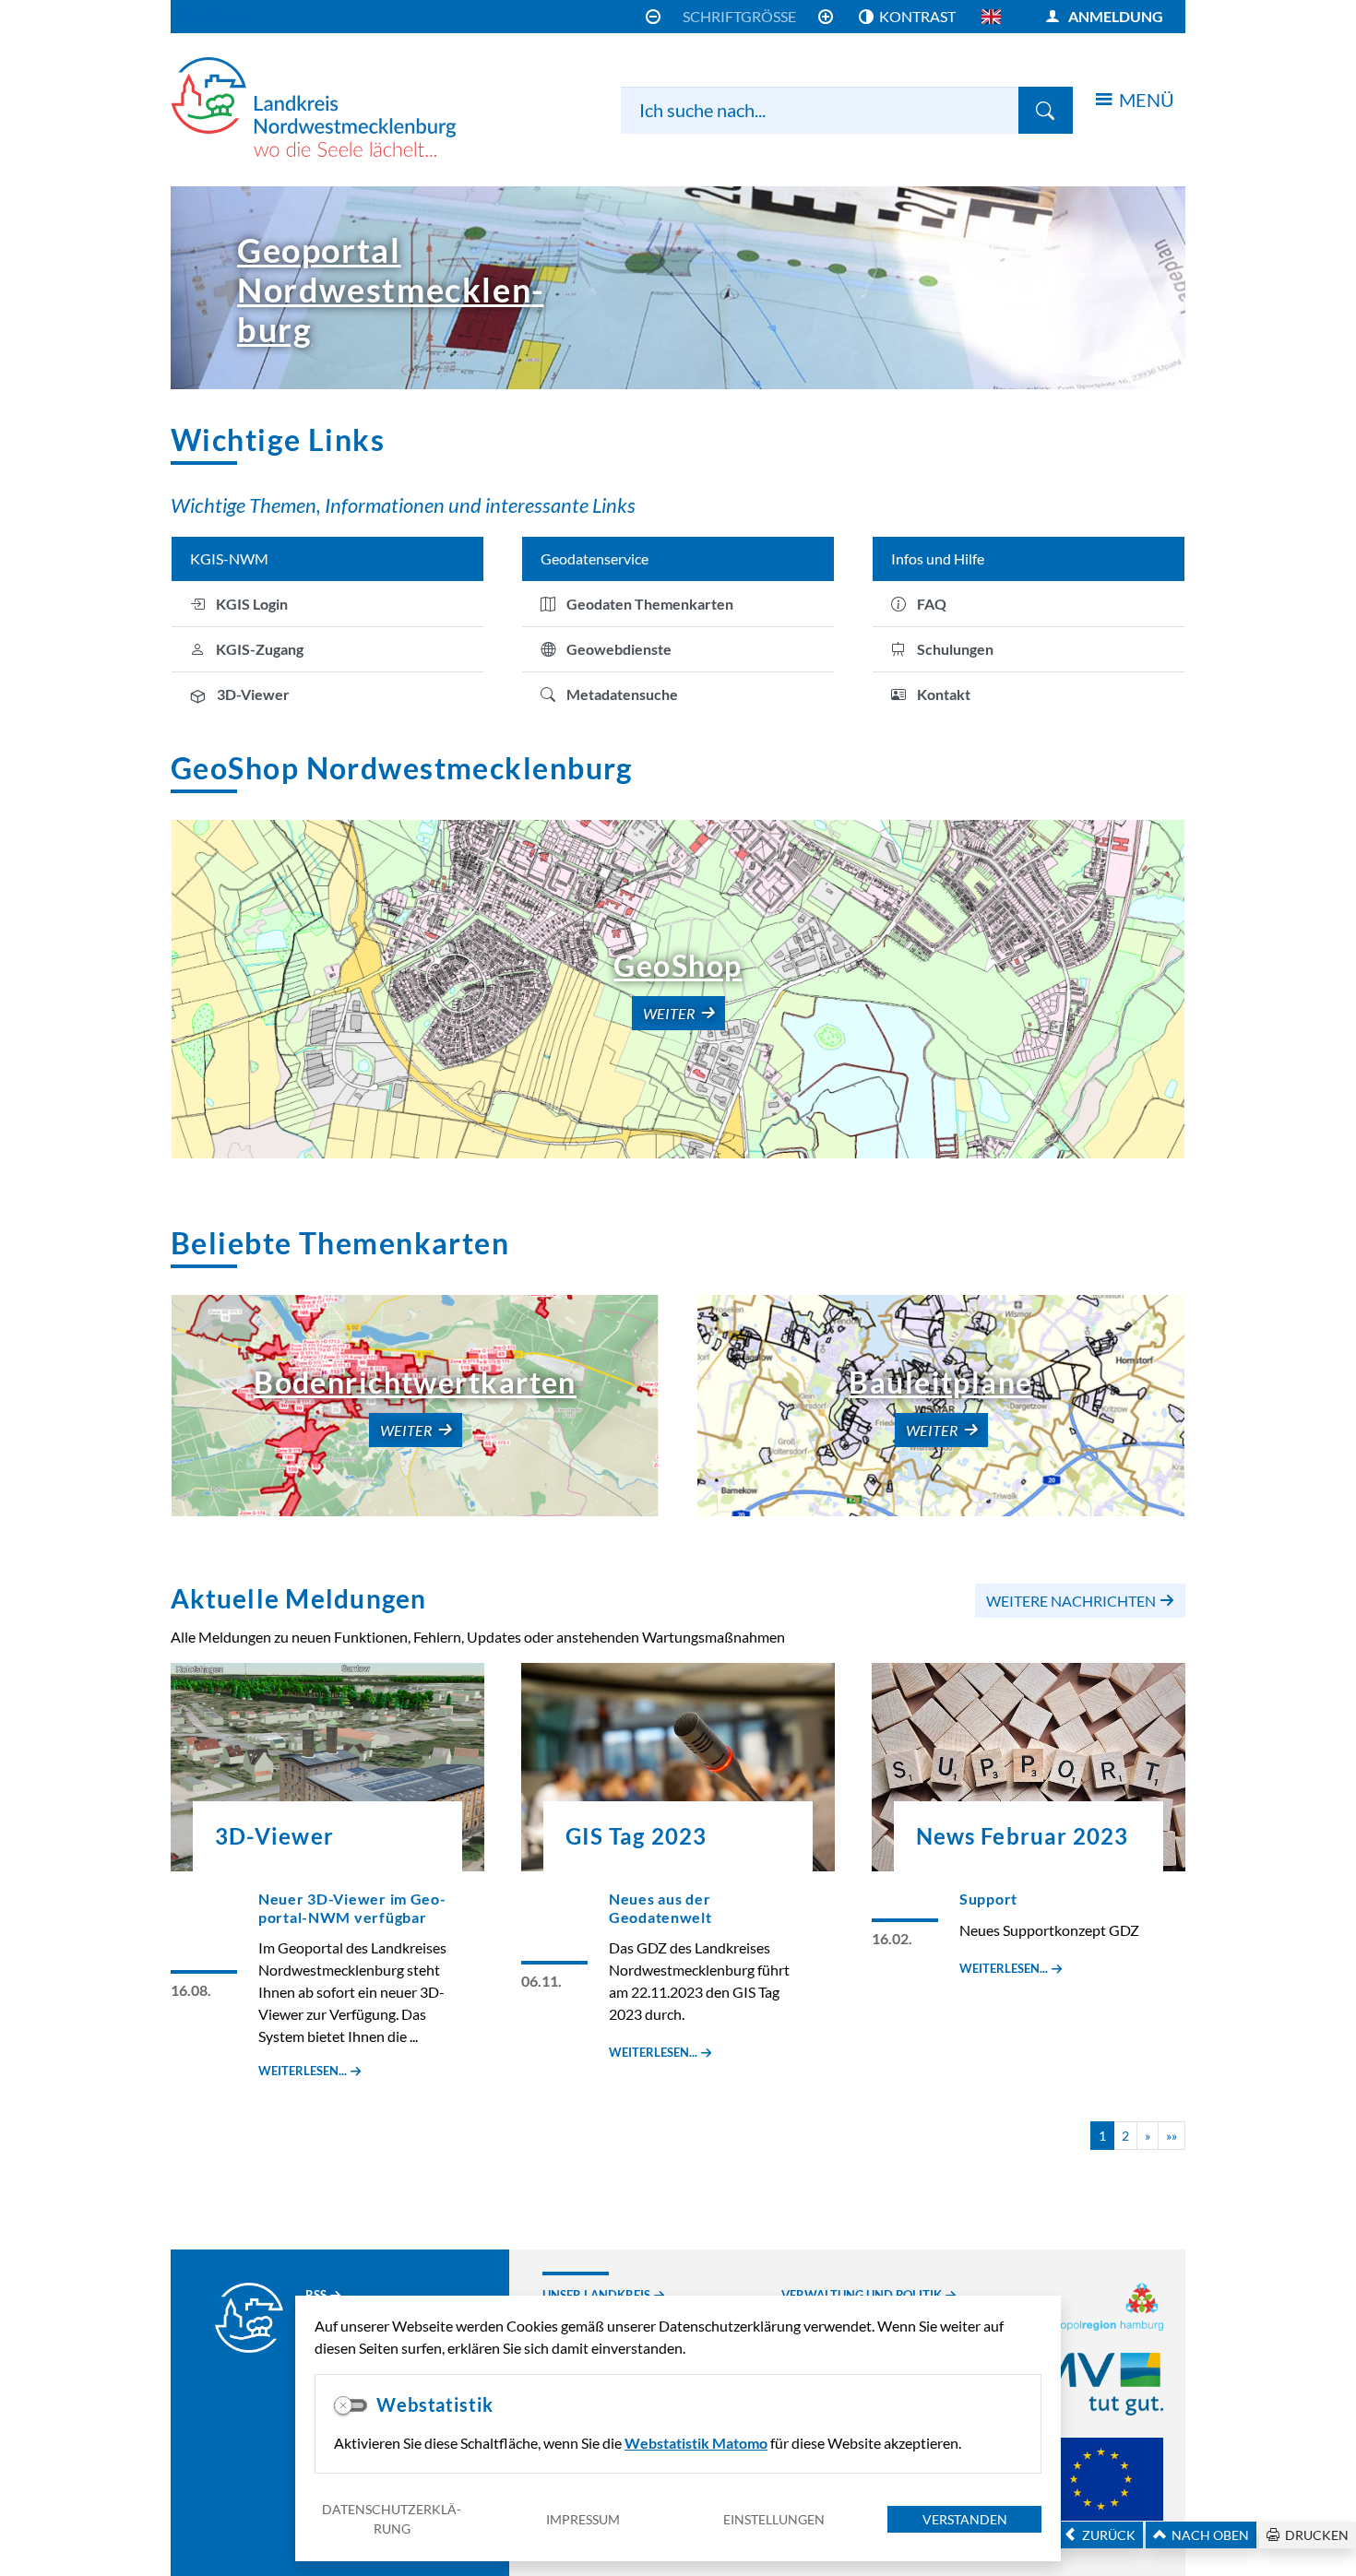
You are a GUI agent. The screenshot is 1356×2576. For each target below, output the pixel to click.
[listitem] (327, 605)
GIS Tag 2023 (636, 1836)
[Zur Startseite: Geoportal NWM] (337, 107)
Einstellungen (774, 2519)
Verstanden (965, 2519)
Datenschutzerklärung (392, 2519)
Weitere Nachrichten (1071, 1601)
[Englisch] (991, 17)
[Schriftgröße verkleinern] (653, 17)
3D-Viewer (274, 1836)
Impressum (583, 2519)
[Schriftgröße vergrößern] (826, 17)
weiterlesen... (303, 2071)
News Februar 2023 (1022, 1836)
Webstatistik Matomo (696, 2443)
